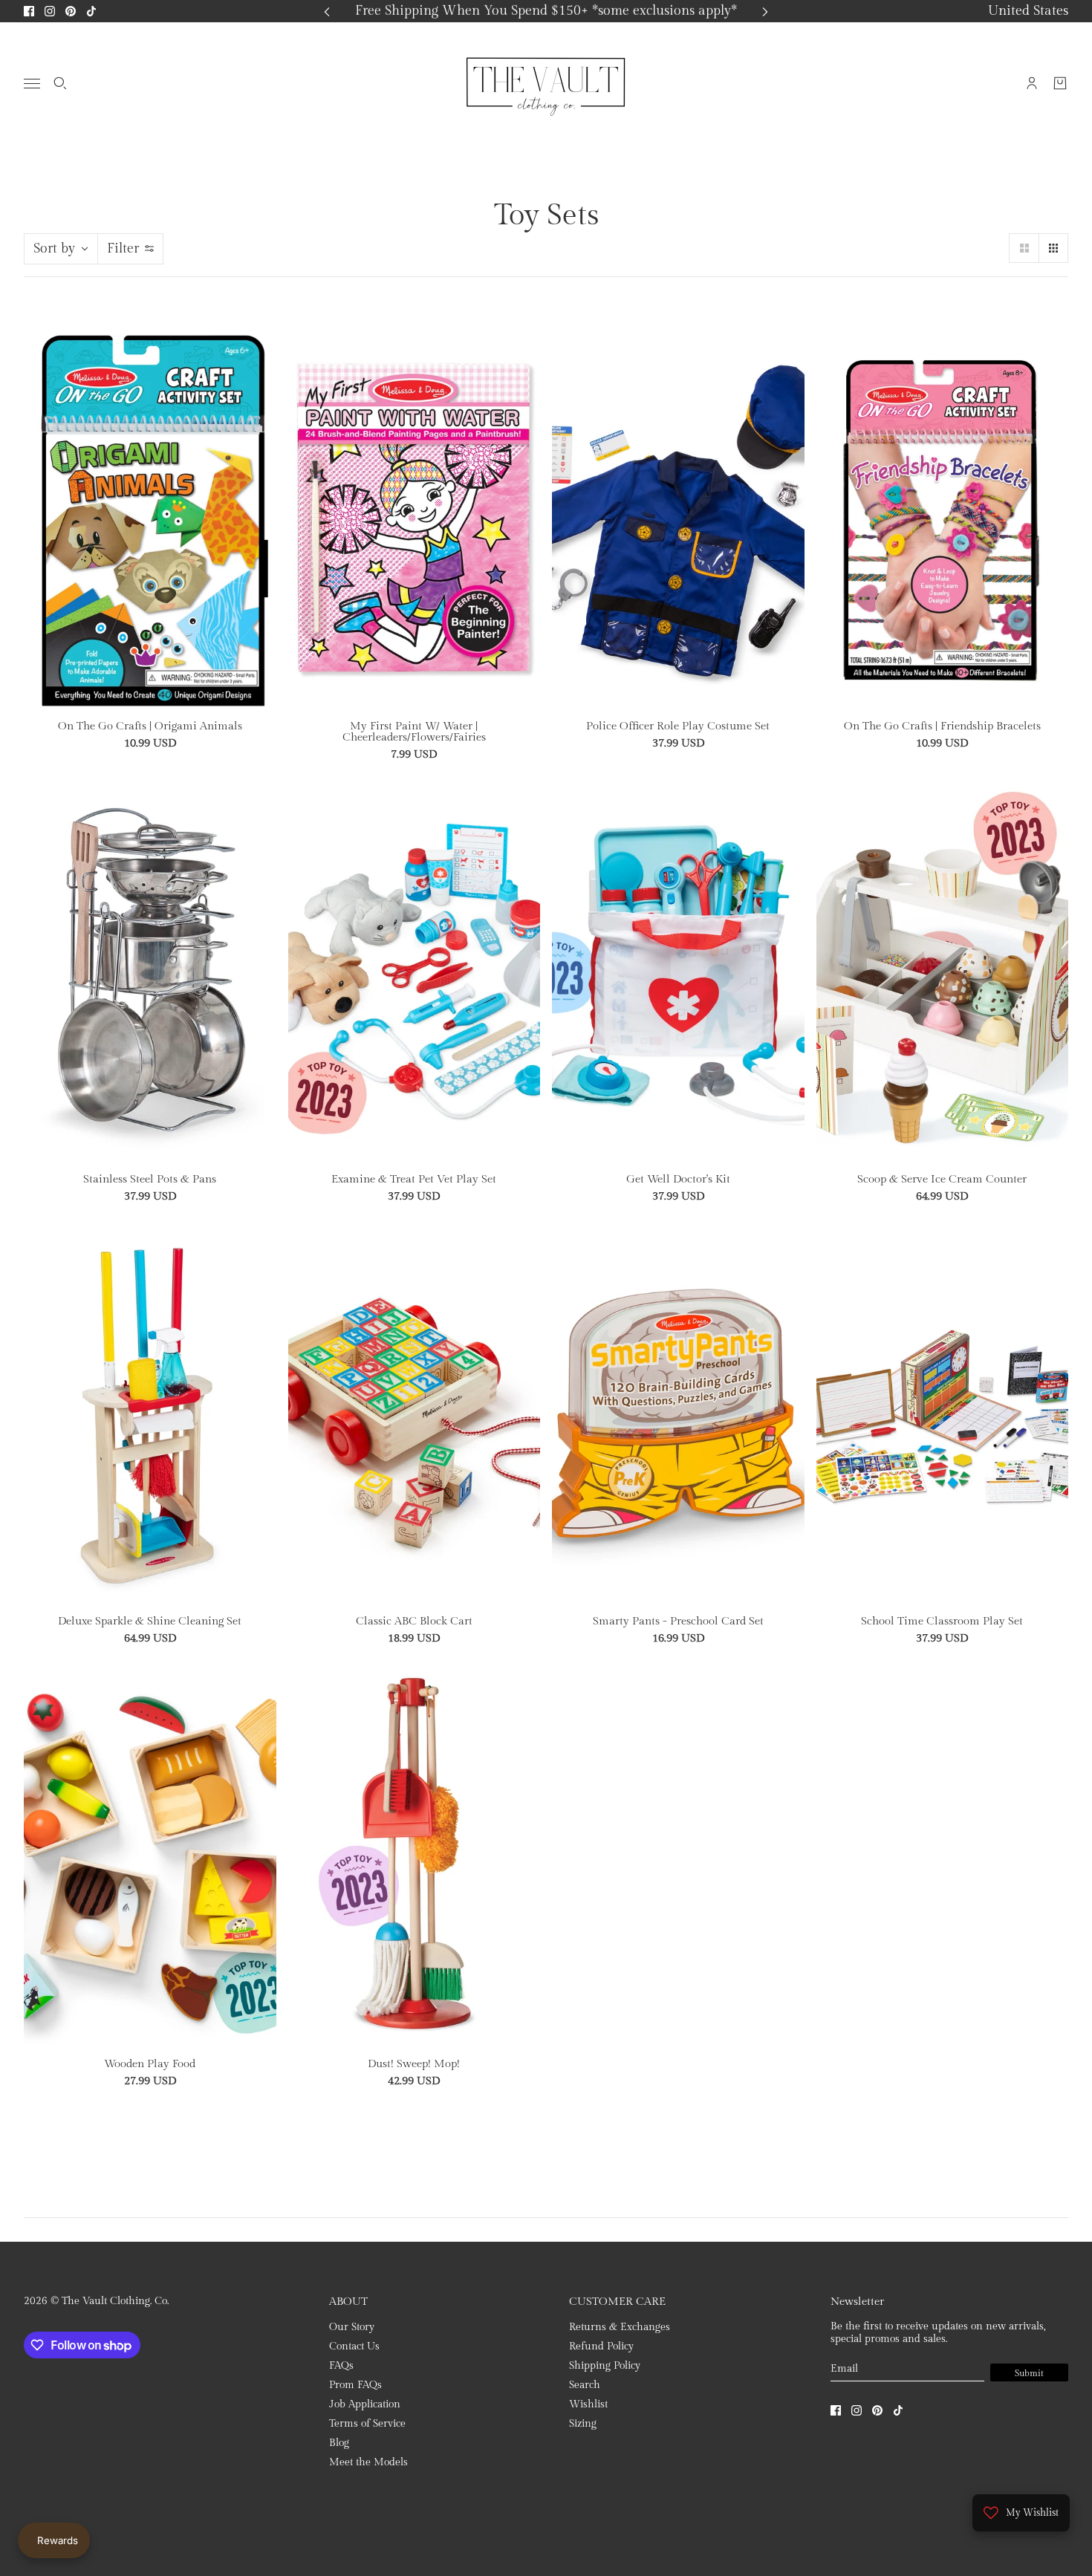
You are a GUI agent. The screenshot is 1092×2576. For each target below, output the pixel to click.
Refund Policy (601, 2346)
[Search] (60, 83)
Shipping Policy (605, 2366)
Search (585, 2385)
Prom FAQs (355, 2385)
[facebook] (29, 11)
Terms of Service (367, 2424)
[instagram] (50, 11)
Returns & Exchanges (620, 2327)
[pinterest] (71, 11)
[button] (1024, 248)
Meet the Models (368, 2462)
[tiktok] (91, 11)
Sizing (583, 2424)
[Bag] (1060, 83)
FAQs (341, 2366)
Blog (339, 2443)
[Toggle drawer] (32, 84)
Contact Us (354, 2346)
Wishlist (588, 2404)
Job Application (365, 2404)
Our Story (352, 2327)
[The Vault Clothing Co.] (546, 83)
